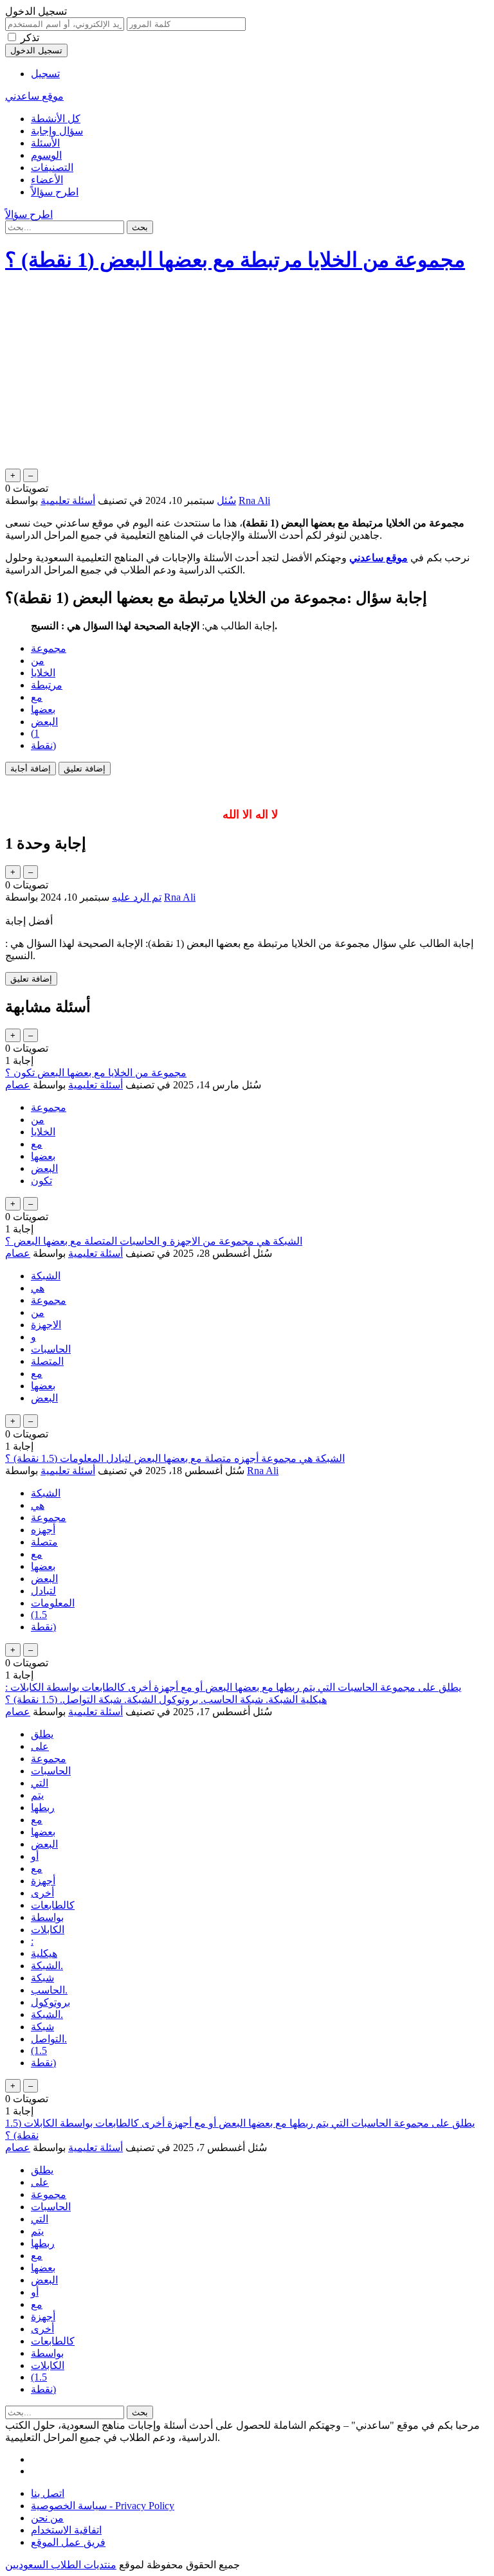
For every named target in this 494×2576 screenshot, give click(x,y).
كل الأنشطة (56, 119)
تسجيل (45, 74)
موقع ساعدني (34, 96)
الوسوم (46, 155)
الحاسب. (49, 1990)
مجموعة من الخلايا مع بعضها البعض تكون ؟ (96, 1073)
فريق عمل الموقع (68, 2542)
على (40, 1746)
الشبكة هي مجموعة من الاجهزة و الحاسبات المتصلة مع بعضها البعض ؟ (154, 1241)
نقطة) (43, 745)
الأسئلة (45, 143)
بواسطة (47, 1917)
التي (40, 1783)
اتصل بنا (48, 2493)
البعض (44, 722)
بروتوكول (50, 2002)
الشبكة (46, 1276)
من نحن (47, 2518)
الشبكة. (47, 1966)
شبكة (42, 1978)
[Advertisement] (247, 376)
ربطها (43, 1807)
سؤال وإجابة (57, 131)
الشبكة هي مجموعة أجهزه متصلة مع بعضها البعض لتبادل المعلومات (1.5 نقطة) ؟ (175, 1458)
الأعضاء (47, 180)
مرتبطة (47, 685)
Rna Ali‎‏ (263, 1471)
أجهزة (43, 1881)
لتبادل (43, 1591)
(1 (35, 733)
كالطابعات (53, 1905)
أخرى (42, 1893)
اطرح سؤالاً (55, 192)
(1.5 (39, 1615)
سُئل (226, 500)
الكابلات (48, 1930)
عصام (18, 1085)
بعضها (43, 709)
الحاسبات (51, 1349)
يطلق (42, 1734)
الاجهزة (46, 1325)
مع (37, 697)
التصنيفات (52, 167)
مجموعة (49, 648)
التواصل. (49, 2039)
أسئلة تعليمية (68, 500)
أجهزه (43, 1530)
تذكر (30, 38)
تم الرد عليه (137, 897)
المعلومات (53, 1603)
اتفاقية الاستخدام (66, 2530)
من (38, 661)
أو (35, 1856)
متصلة (44, 1542)
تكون (41, 1181)
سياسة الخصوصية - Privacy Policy (103, 2506)
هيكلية (44, 1953)
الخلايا (43, 673)
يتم (37, 1795)
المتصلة (47, 1361)
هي (38, 1288)
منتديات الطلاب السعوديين (61, 2565)
